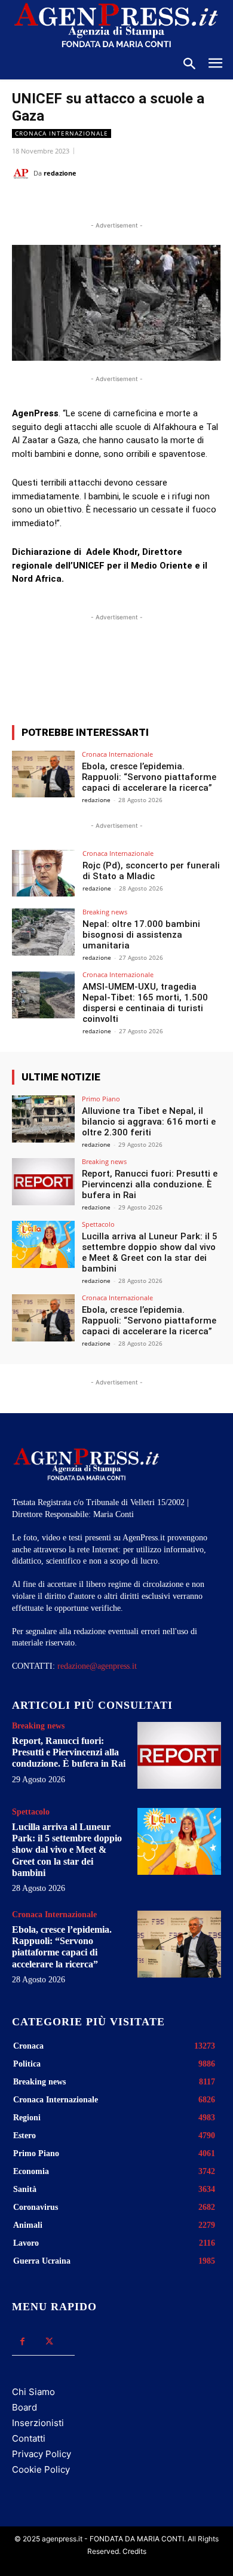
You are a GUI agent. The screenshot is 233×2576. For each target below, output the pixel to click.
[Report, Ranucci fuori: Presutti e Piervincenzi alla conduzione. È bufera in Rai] (43, 1182)
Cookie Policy (41, 2469)
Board (24, 2407)
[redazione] (23, 173)
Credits (134, 2551)
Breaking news (105, 912)
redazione (60, 173)
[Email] (144, 203)
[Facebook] (62, 203)
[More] (178, 672)
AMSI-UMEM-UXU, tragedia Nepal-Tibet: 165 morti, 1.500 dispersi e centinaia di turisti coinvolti (145, 1003)
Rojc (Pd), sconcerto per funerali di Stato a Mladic (151, 871)
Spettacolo (98, 1224)
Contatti (29, 2438)
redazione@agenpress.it (97, 1666)
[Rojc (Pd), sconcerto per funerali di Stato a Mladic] (43, 873)
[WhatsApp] (116, 203)
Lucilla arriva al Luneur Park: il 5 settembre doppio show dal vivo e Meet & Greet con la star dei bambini (150, 1252)
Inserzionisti (38, 2423)
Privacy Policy (42, 2454)
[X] (89, 203)
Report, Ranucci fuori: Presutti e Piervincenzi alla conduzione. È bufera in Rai (150, 1184)
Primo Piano (101, 1099)
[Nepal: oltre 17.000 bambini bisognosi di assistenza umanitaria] (43, 932)
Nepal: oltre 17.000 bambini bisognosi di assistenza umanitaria (141, 935)
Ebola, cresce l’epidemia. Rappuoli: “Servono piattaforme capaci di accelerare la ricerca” (149, 777)
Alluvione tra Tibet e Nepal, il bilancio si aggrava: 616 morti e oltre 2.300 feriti (149, 1122)
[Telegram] (171, 203)
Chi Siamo (33, 2392)
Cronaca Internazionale (62, 133)
